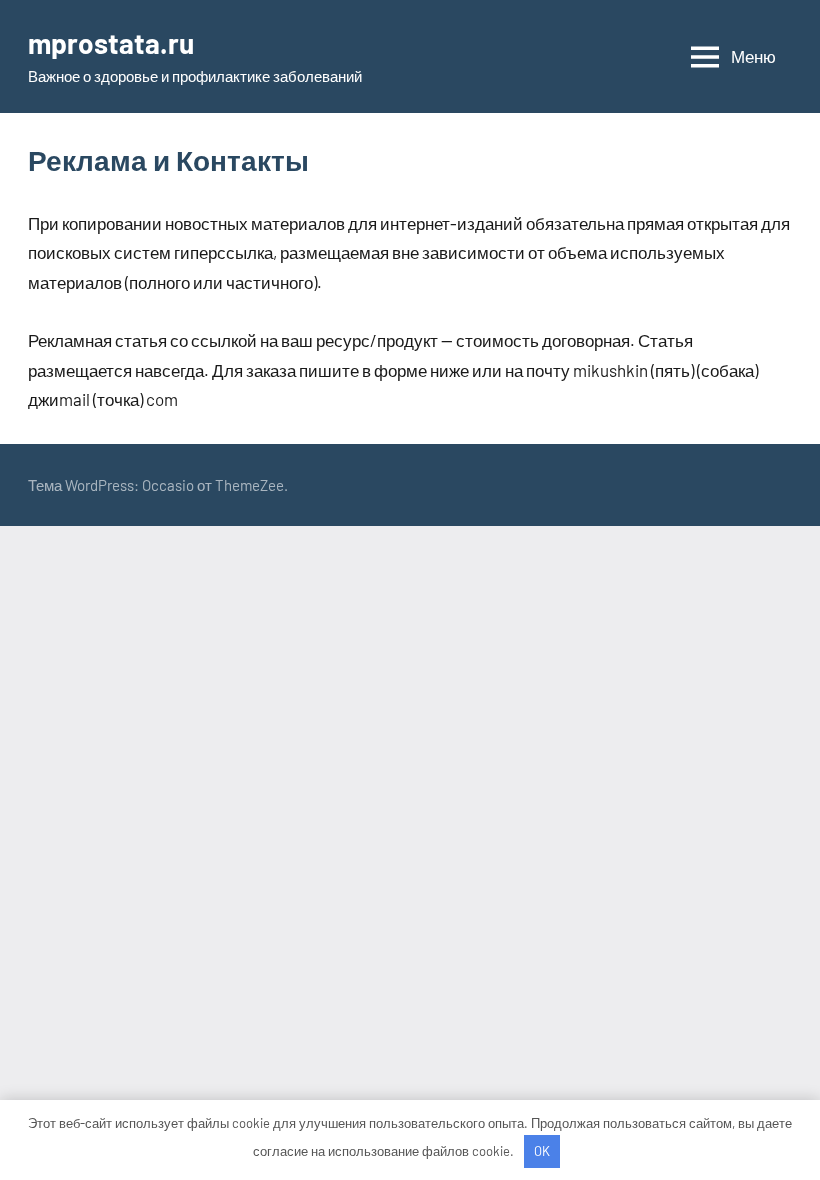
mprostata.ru (111, 43)
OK (542, 1151)
